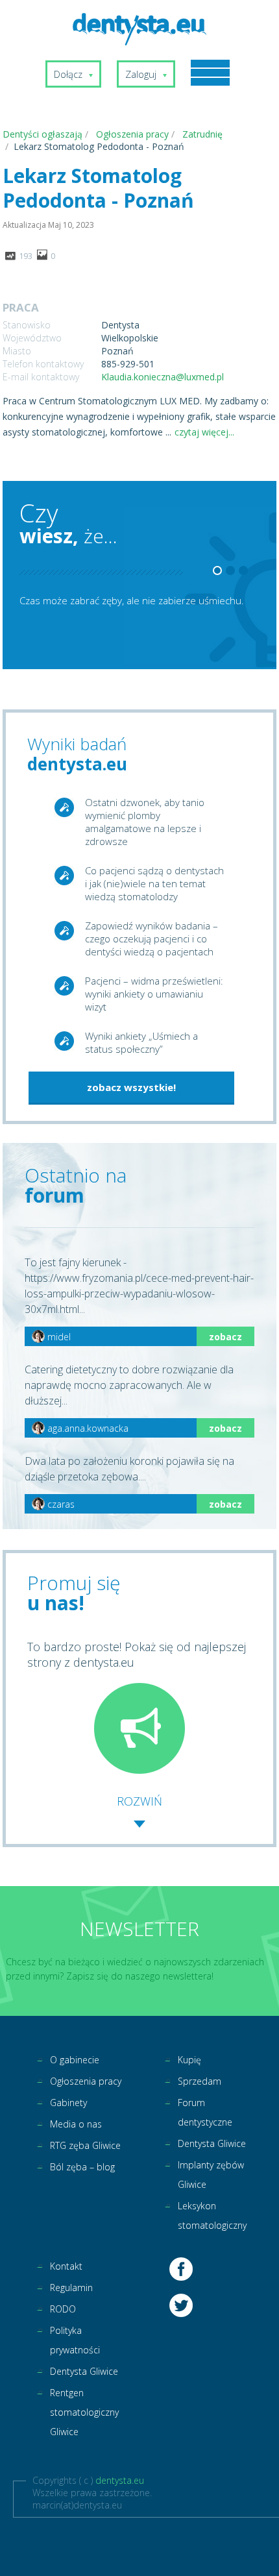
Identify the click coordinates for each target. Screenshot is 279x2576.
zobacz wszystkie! (131, 1087)
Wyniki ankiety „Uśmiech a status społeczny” (141, 1042)
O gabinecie (75, 2060)
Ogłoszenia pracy (86, 2081)
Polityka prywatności (75, 2340)
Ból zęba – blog (82, 2167)
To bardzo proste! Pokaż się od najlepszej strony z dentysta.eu (137, 1654)
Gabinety (68, 2103)
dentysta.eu (120, 2480)
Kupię (189, 2060)
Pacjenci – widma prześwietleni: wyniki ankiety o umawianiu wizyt (154, 994)
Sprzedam (200, 2081)
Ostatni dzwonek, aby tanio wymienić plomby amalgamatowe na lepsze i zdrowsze (145, 822)
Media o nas (76, 2124)
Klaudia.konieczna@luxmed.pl (163, 377)
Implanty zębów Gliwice (211, 2175)
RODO (63, 2309)
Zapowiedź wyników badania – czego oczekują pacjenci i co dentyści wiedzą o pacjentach (152, 938)
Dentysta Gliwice (212, 2143)
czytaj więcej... (204, 432)
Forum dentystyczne (205, 2112)
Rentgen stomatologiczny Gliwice (84, 2412)
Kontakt (66, 2266)
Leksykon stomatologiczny (212, 2215)
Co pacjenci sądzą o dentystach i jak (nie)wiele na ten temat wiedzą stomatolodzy (154, 883)
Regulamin (71, 2288)
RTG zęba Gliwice (85, 2145)
